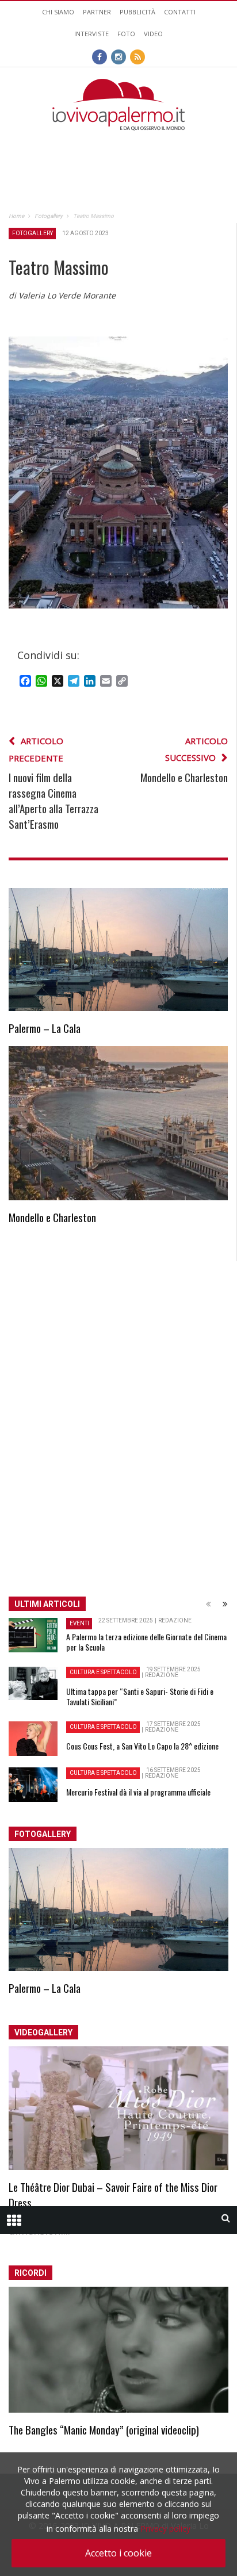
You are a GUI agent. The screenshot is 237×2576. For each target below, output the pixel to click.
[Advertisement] (118, 154)
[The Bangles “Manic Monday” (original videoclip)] (118, 2350)
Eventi (79, 1623)
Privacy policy (165, 2529)
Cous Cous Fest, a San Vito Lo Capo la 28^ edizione (142, 1746)
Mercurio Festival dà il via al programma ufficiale (138, 1792)
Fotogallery (33, 233)
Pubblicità (137, 12)
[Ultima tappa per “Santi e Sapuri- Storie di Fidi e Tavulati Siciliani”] (33, 1683)
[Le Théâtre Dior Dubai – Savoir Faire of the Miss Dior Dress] (118, 2108)
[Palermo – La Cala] (118, 950)
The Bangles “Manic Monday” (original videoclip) (104, 2429)
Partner (97, 12)
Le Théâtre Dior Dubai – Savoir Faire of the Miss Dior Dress (113, 2194)
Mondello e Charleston (52, 1217)
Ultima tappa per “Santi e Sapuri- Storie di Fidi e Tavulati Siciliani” (140, 1696)
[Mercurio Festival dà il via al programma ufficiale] (33, 1785)
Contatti (180, 12)
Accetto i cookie (118, 2553)
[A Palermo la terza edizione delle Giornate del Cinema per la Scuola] (33, 1635)
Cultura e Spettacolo (103, 1672)
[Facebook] (100, 56)
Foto (126, 34)
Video (153, 34)
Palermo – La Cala (45, 1028)
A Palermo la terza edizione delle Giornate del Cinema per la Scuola (146, 1642)
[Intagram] (118, 56)
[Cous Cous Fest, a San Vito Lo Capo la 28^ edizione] (33, 1739)
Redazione (175, 1620)
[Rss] (137, 56)
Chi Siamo (58, 12)
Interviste (91, 34)
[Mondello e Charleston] (118, 1123)
